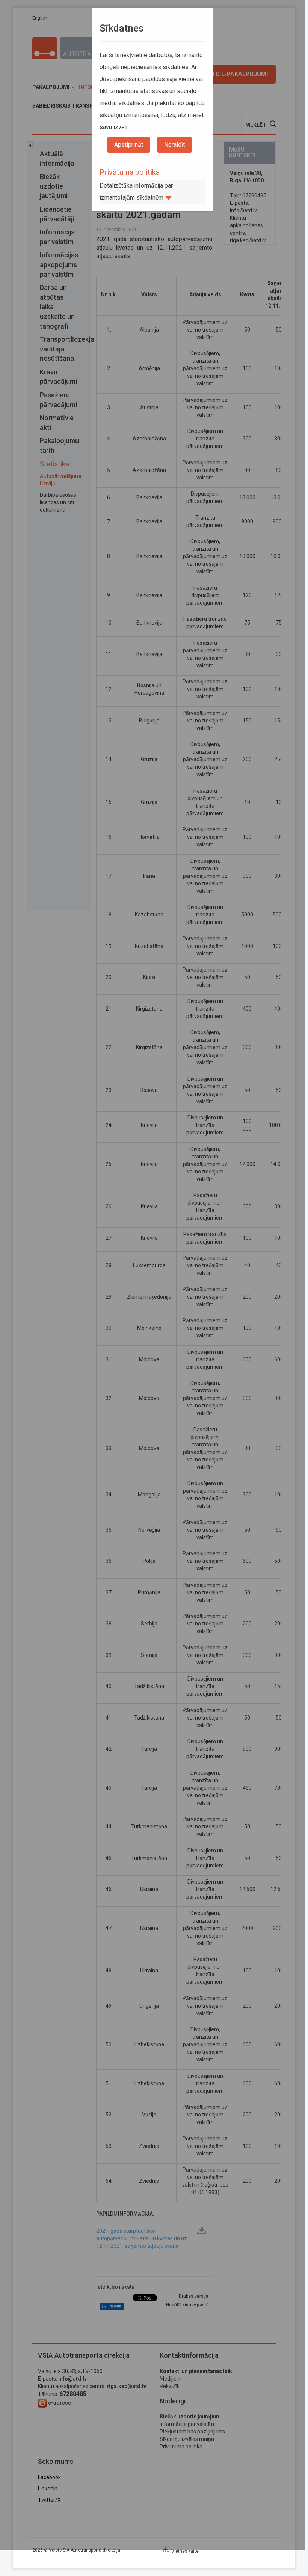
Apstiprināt (129, 145)
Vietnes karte (185, 2551)
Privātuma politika (130, 172)
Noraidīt (174, 145)
